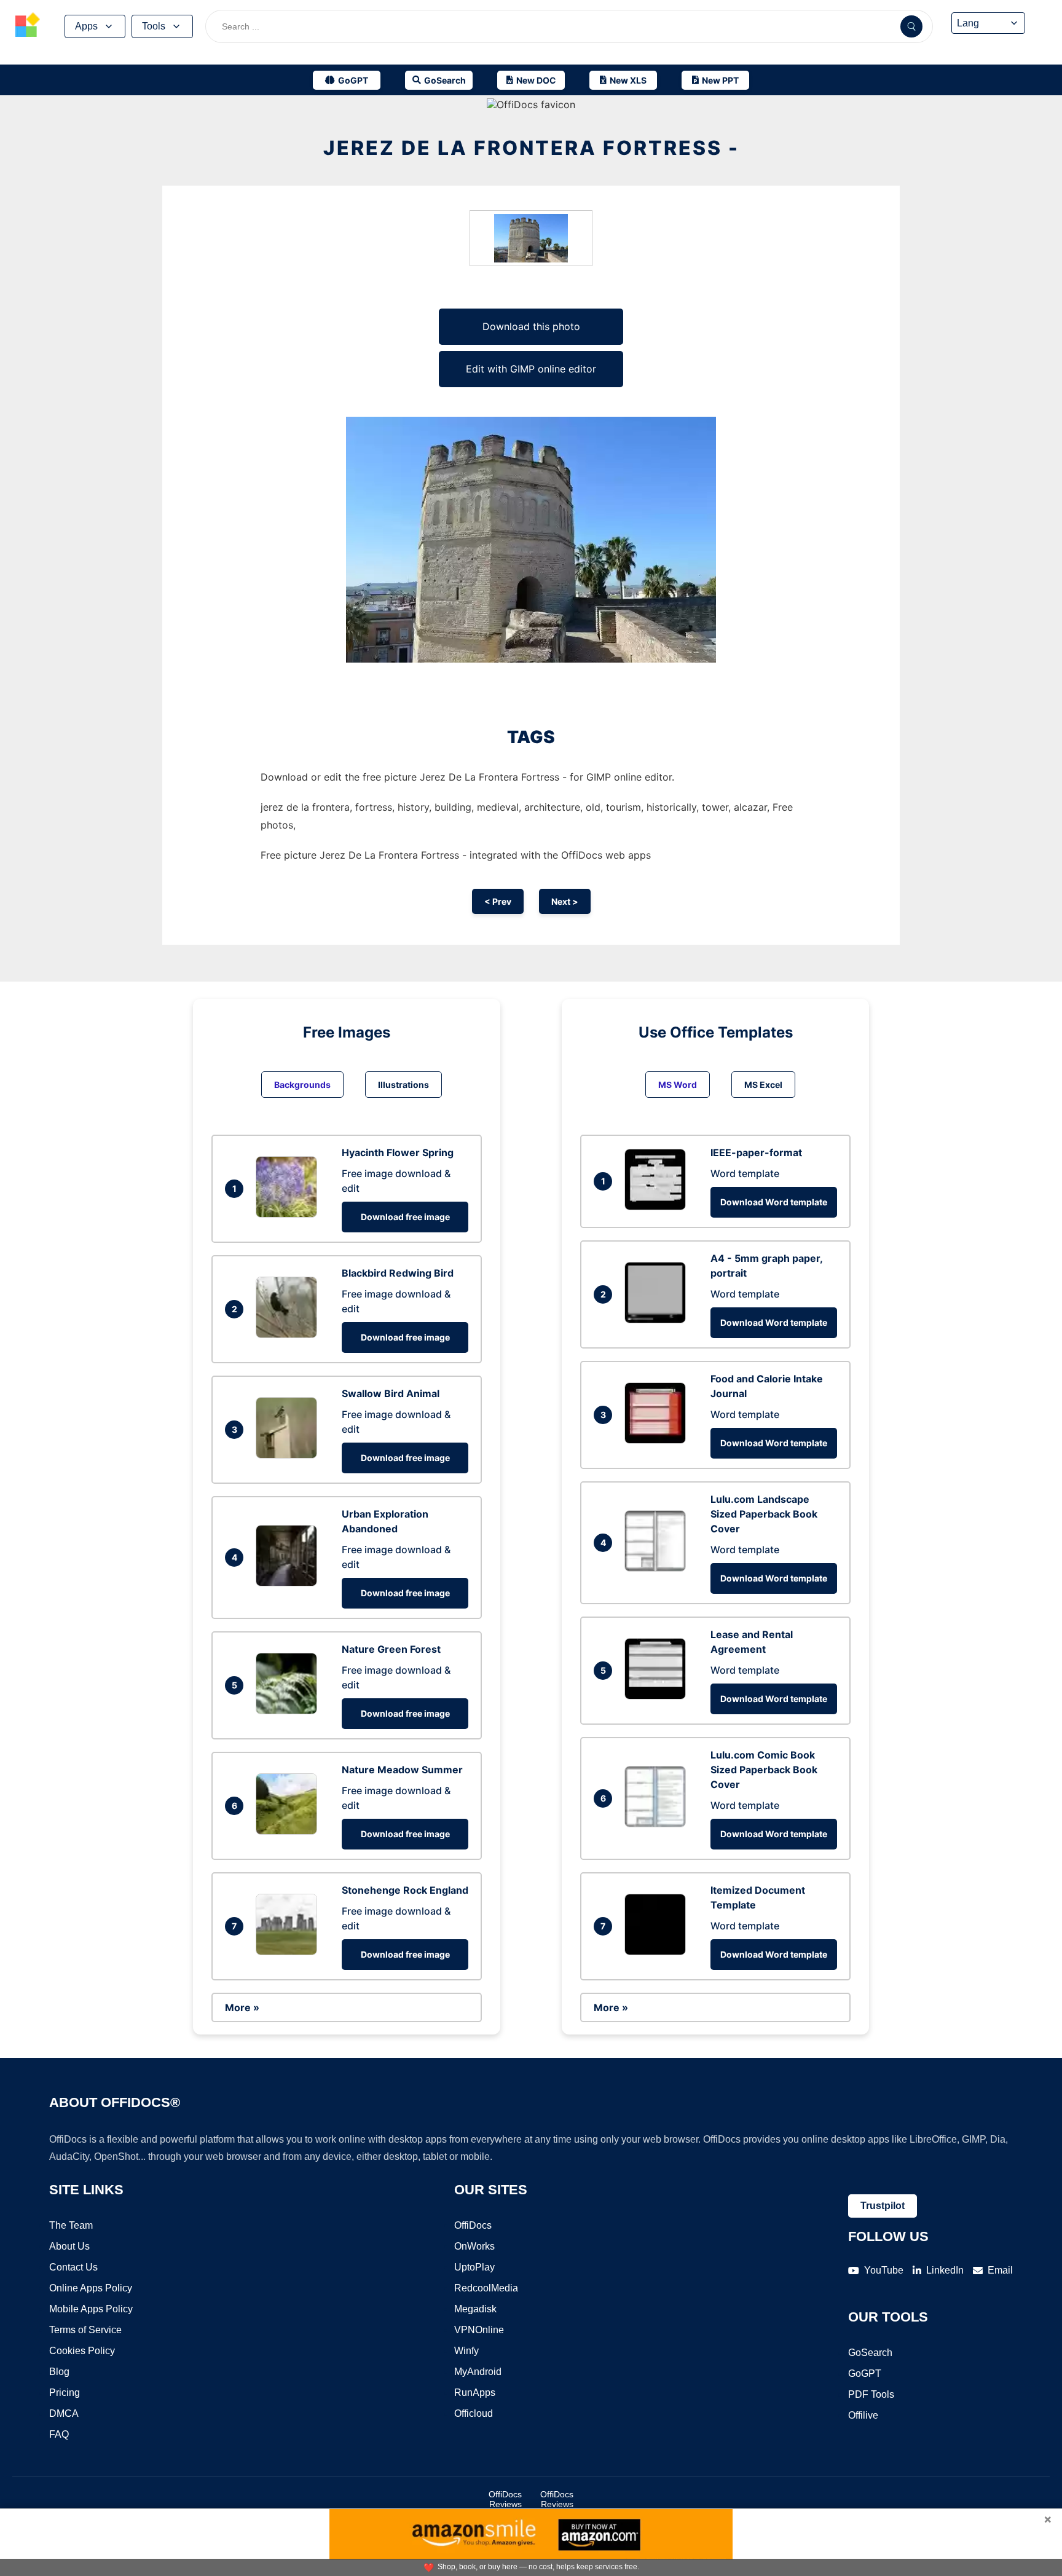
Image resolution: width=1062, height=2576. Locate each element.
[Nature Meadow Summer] (289, 1831)
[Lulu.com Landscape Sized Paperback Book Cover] (658, 1568)
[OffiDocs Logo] (28, 26)
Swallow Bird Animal (391, 1393)
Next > (565, 901)
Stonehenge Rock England (405, 1890)
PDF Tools (871, 2394)
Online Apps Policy (91, 2288)
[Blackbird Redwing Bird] (289, 1334)
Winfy (466, 2351)
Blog (59, 2372)
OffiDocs (473, 2225)
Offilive (863, 2415)
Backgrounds (302, 1085)
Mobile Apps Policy (91, 2309)
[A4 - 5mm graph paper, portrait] (658, 1320)
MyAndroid (478, 2372)
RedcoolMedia (486, 2288)
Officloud (474, 2413)
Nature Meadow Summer (402, 1770)
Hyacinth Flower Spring (398, 1152)
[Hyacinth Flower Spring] (289, 1214)
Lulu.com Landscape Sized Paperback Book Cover (764, 1514)
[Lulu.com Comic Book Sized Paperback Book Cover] (658, 1824)
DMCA (64, 2413)
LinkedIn (945, 2270)
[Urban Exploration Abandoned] (289, 1583)
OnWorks (474, 2246)
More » (242, 2007)
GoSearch (870, 2353)
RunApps (475, 2393)
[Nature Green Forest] (289, 1711)
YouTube (884, 2270)
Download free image (405, 1217)
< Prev (498, 901)
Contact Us (73, 2267)
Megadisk (475, 2309)
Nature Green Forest (391, 1649)
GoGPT (865, 2373)
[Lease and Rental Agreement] (658, 1696)
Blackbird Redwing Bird (398, 1273)
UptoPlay (474, 2267)
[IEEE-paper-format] (658, 1207)
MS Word (678, 1085)
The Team (71, 2225)
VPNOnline (479, 2330)
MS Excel (763, 1085)
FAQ (59, 2434)
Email (1000, 2270)
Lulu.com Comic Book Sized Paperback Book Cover (764, 1770)
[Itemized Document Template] (658, 1952)
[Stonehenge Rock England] (289, 1952)
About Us (69, 2246)
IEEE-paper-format (756, 1152)
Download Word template (774, 1202)
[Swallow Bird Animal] (289, 1455)
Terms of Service (85, 2330)
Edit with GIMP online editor (531, 369)
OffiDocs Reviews (505, 2499)
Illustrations (403, 1085)
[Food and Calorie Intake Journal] (658, 1440)
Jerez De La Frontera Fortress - (531, 148)
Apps (86, 26)
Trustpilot (883, 2206)
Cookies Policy (82, 2351)
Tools (154, 26)
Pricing (65, 2393)
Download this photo (531, 326)
